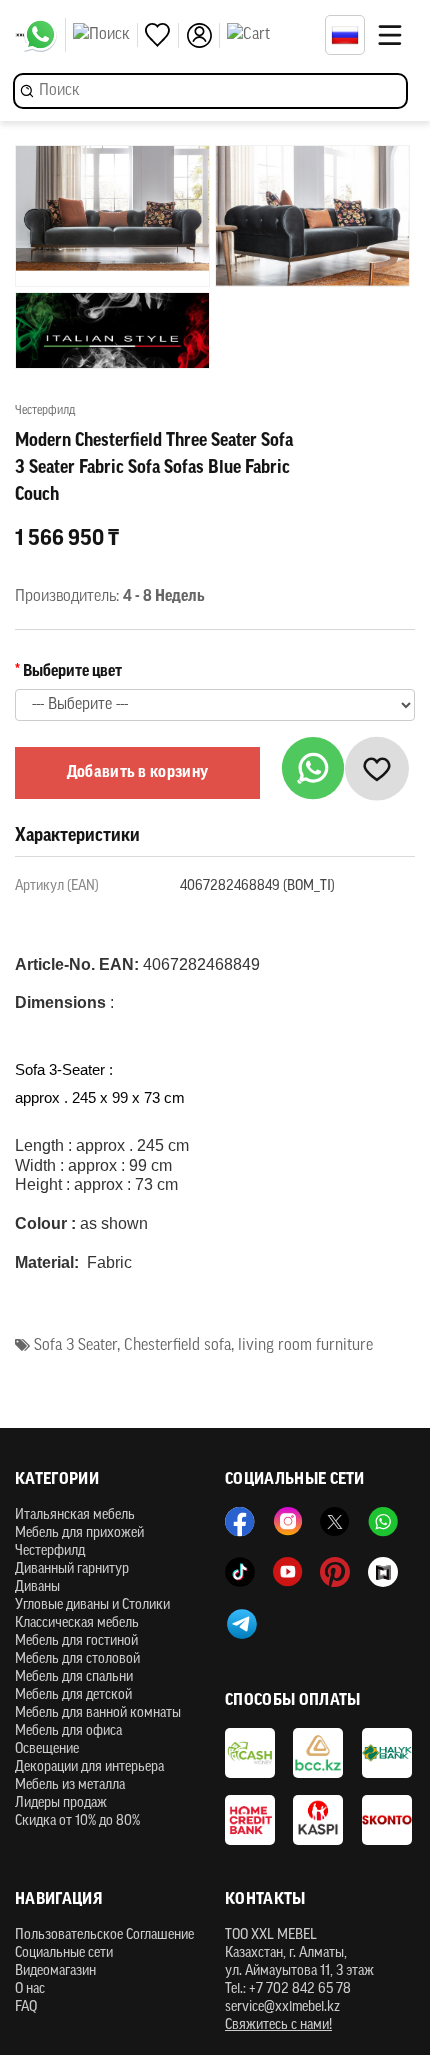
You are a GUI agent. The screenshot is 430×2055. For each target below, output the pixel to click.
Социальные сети (64, 1953)
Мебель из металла (70, 1785)
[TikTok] (240, 1572)
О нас (30, 1989)
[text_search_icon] (105, 35)
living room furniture (305, 1346)
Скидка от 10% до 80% (77, 1821)
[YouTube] (288, 1572)
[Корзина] (271, 35)
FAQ (26, 2007)
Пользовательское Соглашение (104, 1935)
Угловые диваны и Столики (92, 1605)
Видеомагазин (55, 1971)
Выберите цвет (72, 672)
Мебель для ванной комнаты (98, 1713)
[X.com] (335, 1522)
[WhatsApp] (44, 35)
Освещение (47, 1749)
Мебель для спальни (74, 1677)
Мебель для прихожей (79, 1533)
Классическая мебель (77, 1623)
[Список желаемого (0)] (162, 35)
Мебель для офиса (68, 1731)
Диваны (37, 1587)
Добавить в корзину (138, 773)
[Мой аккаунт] (203, 35)
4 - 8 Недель (164, 597)
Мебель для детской (73, 1695)
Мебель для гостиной (76, 1641)
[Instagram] (288, 1522)
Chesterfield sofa (177, 1346)
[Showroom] (383, 1572)
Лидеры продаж (61, 1803)
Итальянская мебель (75, 1515)
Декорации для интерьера (89, 1767)
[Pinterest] (335, 1572)
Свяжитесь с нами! (278, 2025)
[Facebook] (240, 1522)
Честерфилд (50, 1551)
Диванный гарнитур (72, 1569)
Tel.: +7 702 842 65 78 (288, 1989)
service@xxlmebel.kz (282, 2007)
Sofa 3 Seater (75, 1346)
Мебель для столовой (77, 1659)
